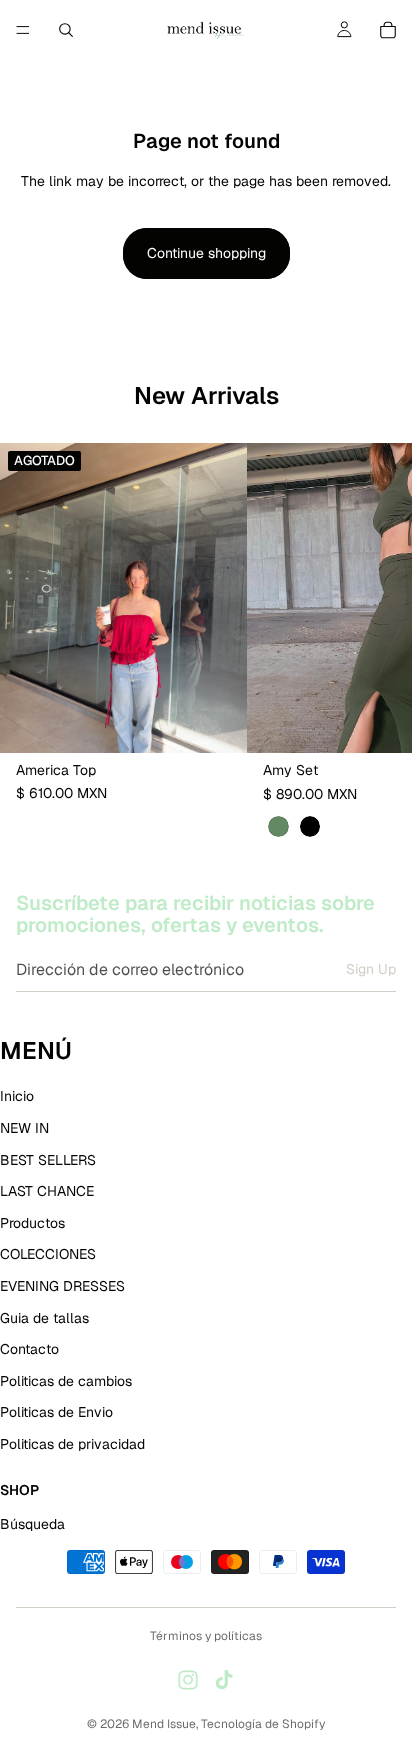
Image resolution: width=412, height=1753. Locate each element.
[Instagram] (188, 1680)
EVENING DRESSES (62, 1286)
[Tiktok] (224, 1680)
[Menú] (23, 30)
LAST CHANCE (47, 1191)
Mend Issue (164, 1724)
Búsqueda (32, 1524)
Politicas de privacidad (72, 1444)
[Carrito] (388, 30)
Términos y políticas (206, 1636)
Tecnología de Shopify (263, 1724)
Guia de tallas (44, 1318)
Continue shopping (206, 253)
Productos (32, 1223)
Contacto (29, 1349)
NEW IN (24, 1128)
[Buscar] (66, 30)
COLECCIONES (48, 1255)
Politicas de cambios (66, 1381)
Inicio (17, 1097)
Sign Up (371, 969)
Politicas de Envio (56, 1412)
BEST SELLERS (48, 1160)
